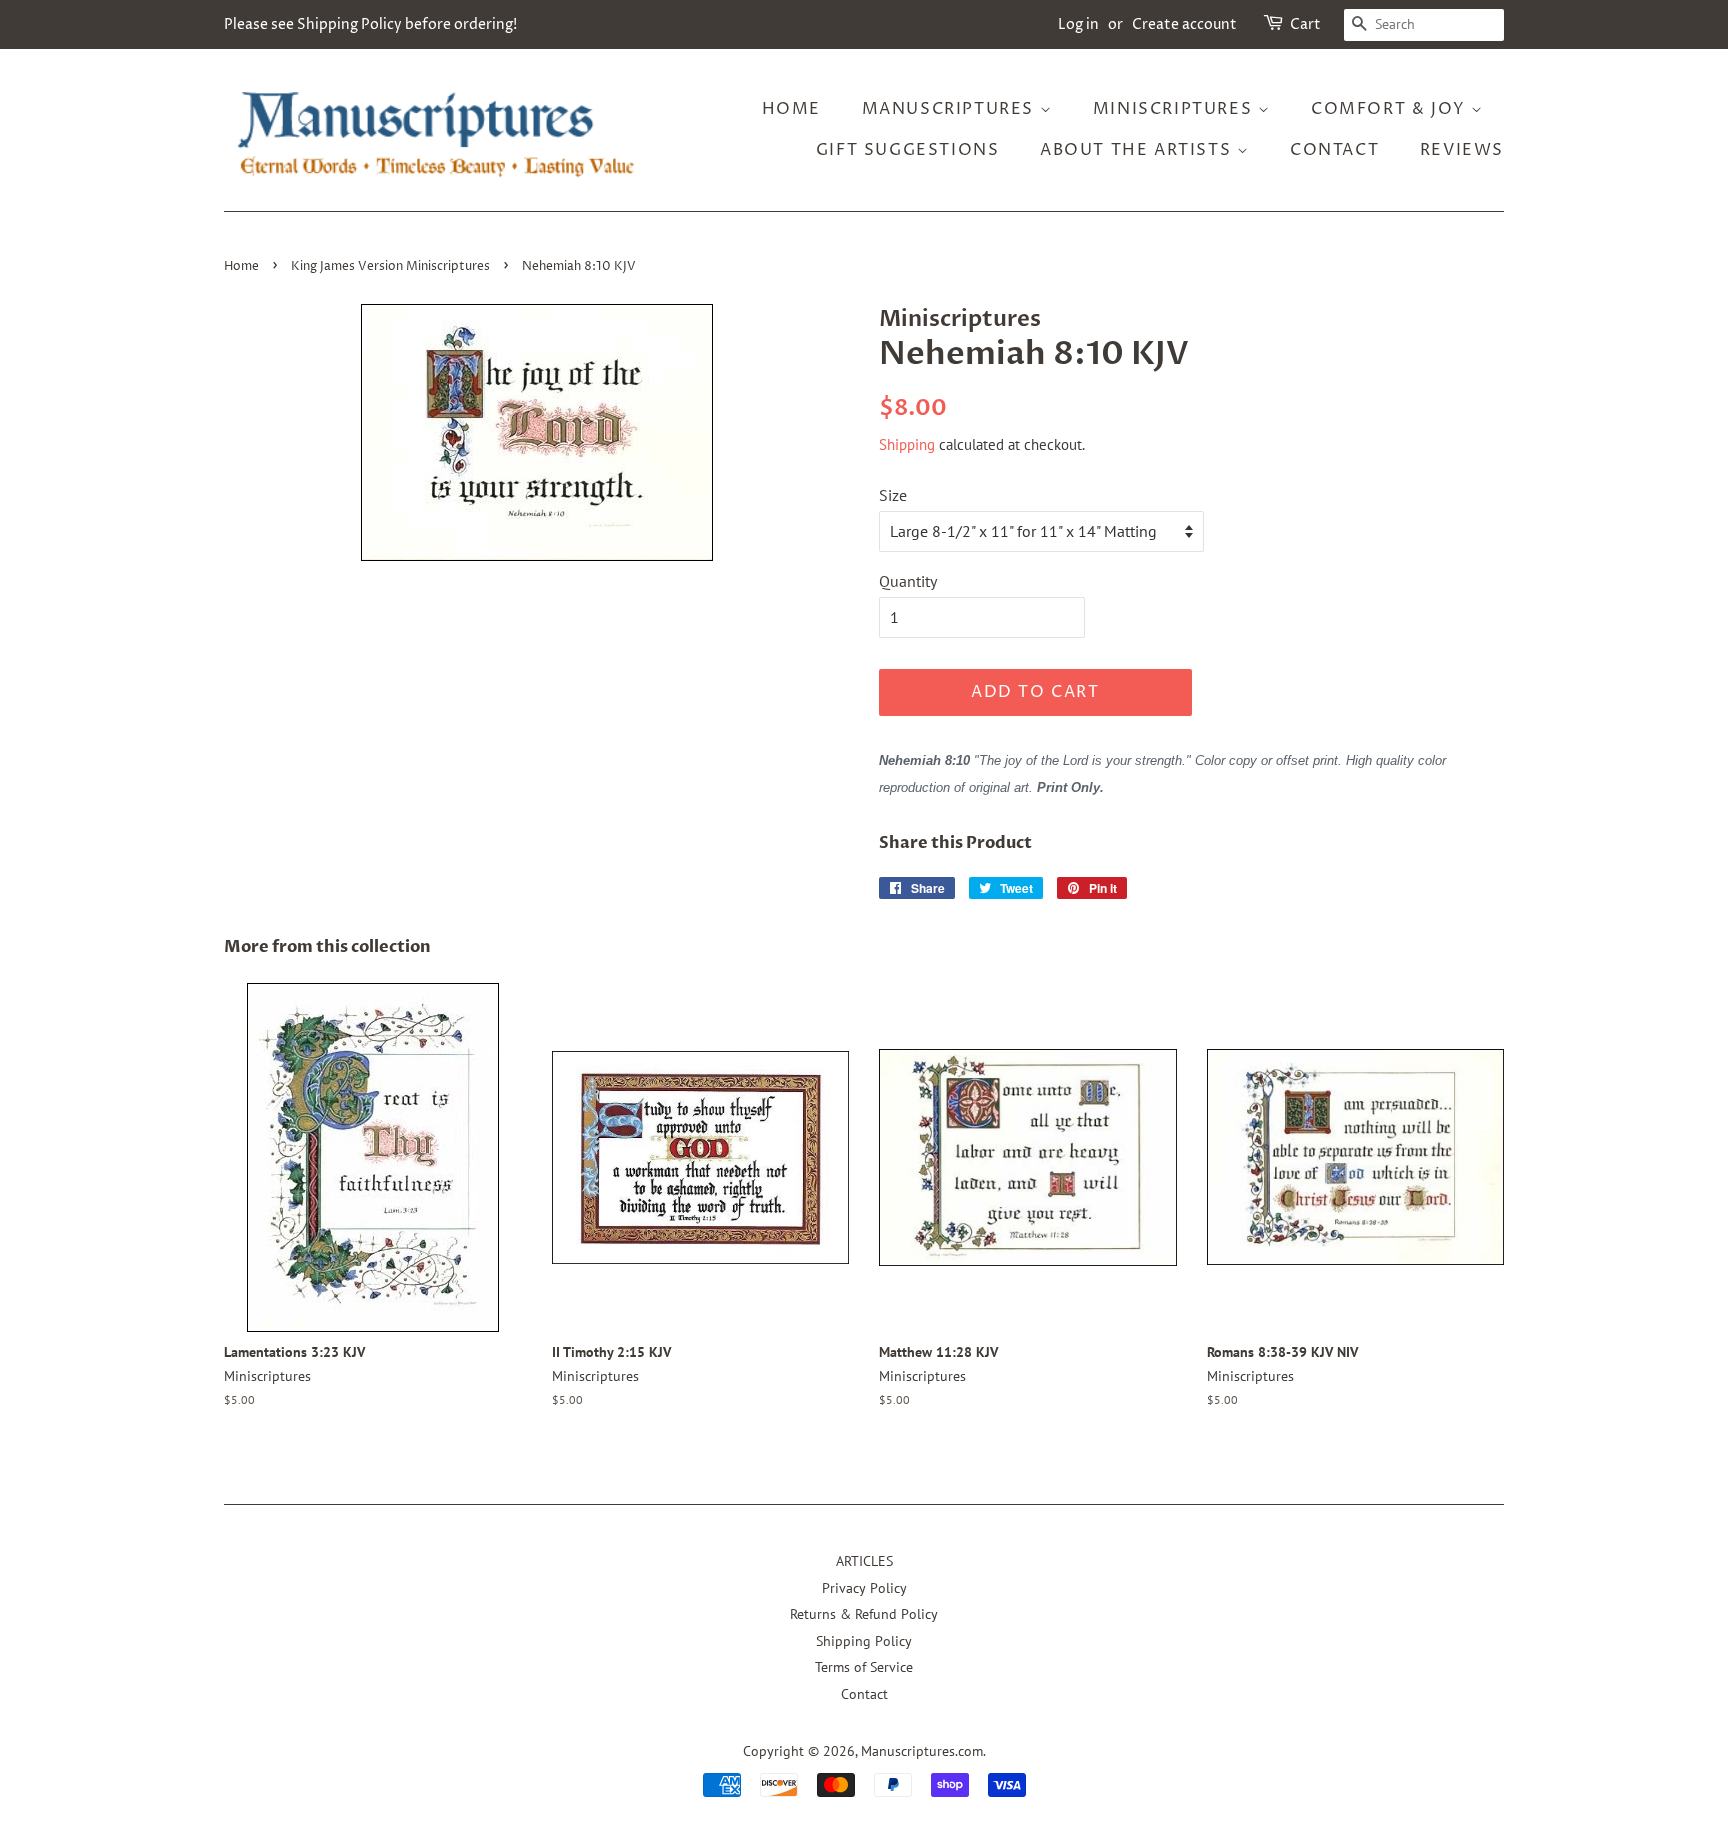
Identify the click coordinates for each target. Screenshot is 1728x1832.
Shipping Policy (864, 1641)
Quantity (908, 581)
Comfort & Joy (1391, 109)
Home (791, 109)
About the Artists (1138, 150)
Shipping (907, 444)
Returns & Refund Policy (864, 1614)
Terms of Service (864, 1667)
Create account (1184, 24)
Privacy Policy (864, 1588)
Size (893, 495)
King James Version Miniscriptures (390, 266)
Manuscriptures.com (922, 1751)
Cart (1305, 24)
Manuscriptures (951, 109)
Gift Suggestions (908, 150)
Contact (1334, 150)
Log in (1078, 24)
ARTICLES (864, 1561)
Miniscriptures (1175, 109)
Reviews (1462, 150)
